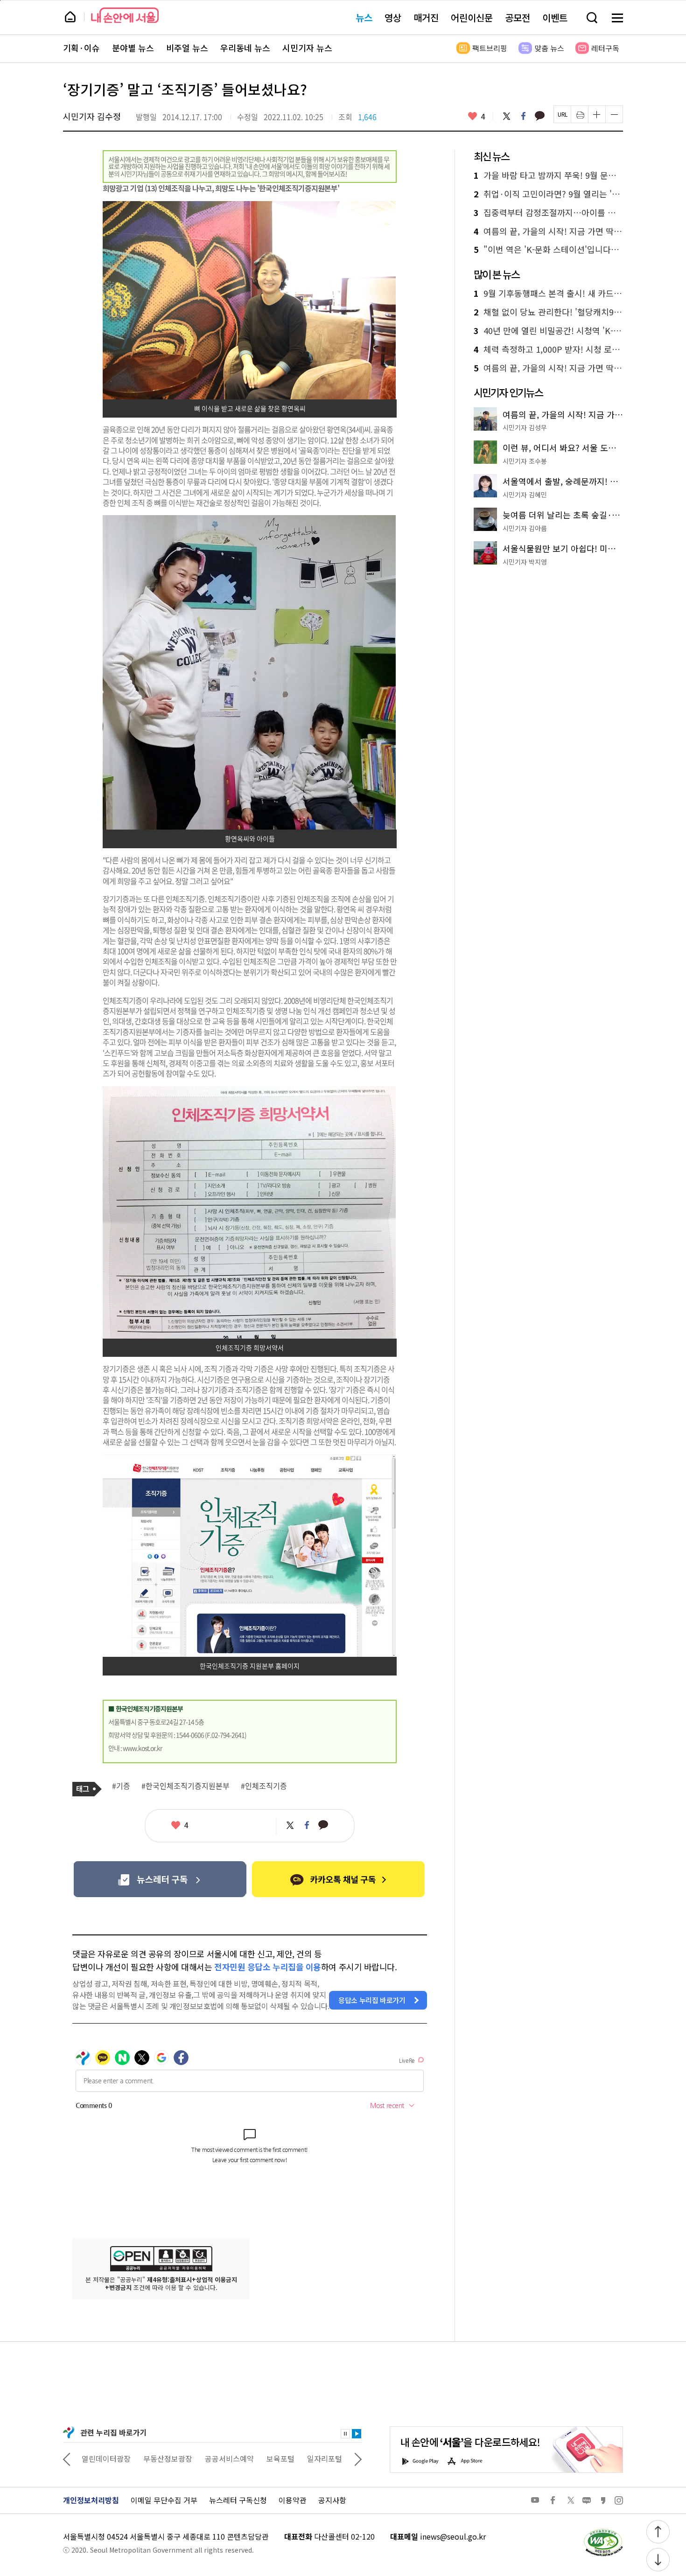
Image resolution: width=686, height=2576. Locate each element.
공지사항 (332, 2500)
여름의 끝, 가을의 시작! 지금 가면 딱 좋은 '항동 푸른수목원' (548, 231)
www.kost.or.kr (142, 1748)
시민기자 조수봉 (525, 461)
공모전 (518, 17)
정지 (345, 2434)
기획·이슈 (81, 48)
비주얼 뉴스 (187, 48)
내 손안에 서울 (125, 15)
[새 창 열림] (603, 2531)
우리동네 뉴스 (245, 48)
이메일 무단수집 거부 (164, 2500)
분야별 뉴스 (133, 48)
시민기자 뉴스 (307, 48)
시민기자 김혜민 (525, 495)
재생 (357, 2434)
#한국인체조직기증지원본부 (185, 1786)
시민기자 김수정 (92, 116)
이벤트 (555, 17)
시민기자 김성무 (525, 427)
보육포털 (219, 2458)
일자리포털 (263, 2458)
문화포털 (307, 2458)
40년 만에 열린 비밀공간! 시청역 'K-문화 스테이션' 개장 (548, 331)
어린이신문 (472, 17)
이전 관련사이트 (67, 2458)
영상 (393, 17)
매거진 (426, 17)
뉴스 (364, 17)
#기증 (121, 1786)
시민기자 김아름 (525, 528)
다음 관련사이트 (358, 2458)
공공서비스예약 (168, 2458)
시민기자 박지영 (525, 562)
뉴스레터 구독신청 (238, 2500)
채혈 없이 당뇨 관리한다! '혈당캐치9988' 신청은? (548, 312)
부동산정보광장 (106, 2458)
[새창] (160, 1879)
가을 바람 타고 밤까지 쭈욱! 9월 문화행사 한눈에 (548, 175)
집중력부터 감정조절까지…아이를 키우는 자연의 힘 (548, 213)
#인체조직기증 (264, 1786)
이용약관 (293, 2500)
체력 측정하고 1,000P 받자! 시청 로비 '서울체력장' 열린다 (548, 349)
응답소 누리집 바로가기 (372, 2000)
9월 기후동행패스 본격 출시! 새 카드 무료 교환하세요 (548, 293)
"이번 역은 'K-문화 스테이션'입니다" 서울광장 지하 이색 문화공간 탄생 (548, 250)
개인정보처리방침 (91, 2500)
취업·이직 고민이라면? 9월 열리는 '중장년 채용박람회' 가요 (548, 194)
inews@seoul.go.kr (453, 2536)
